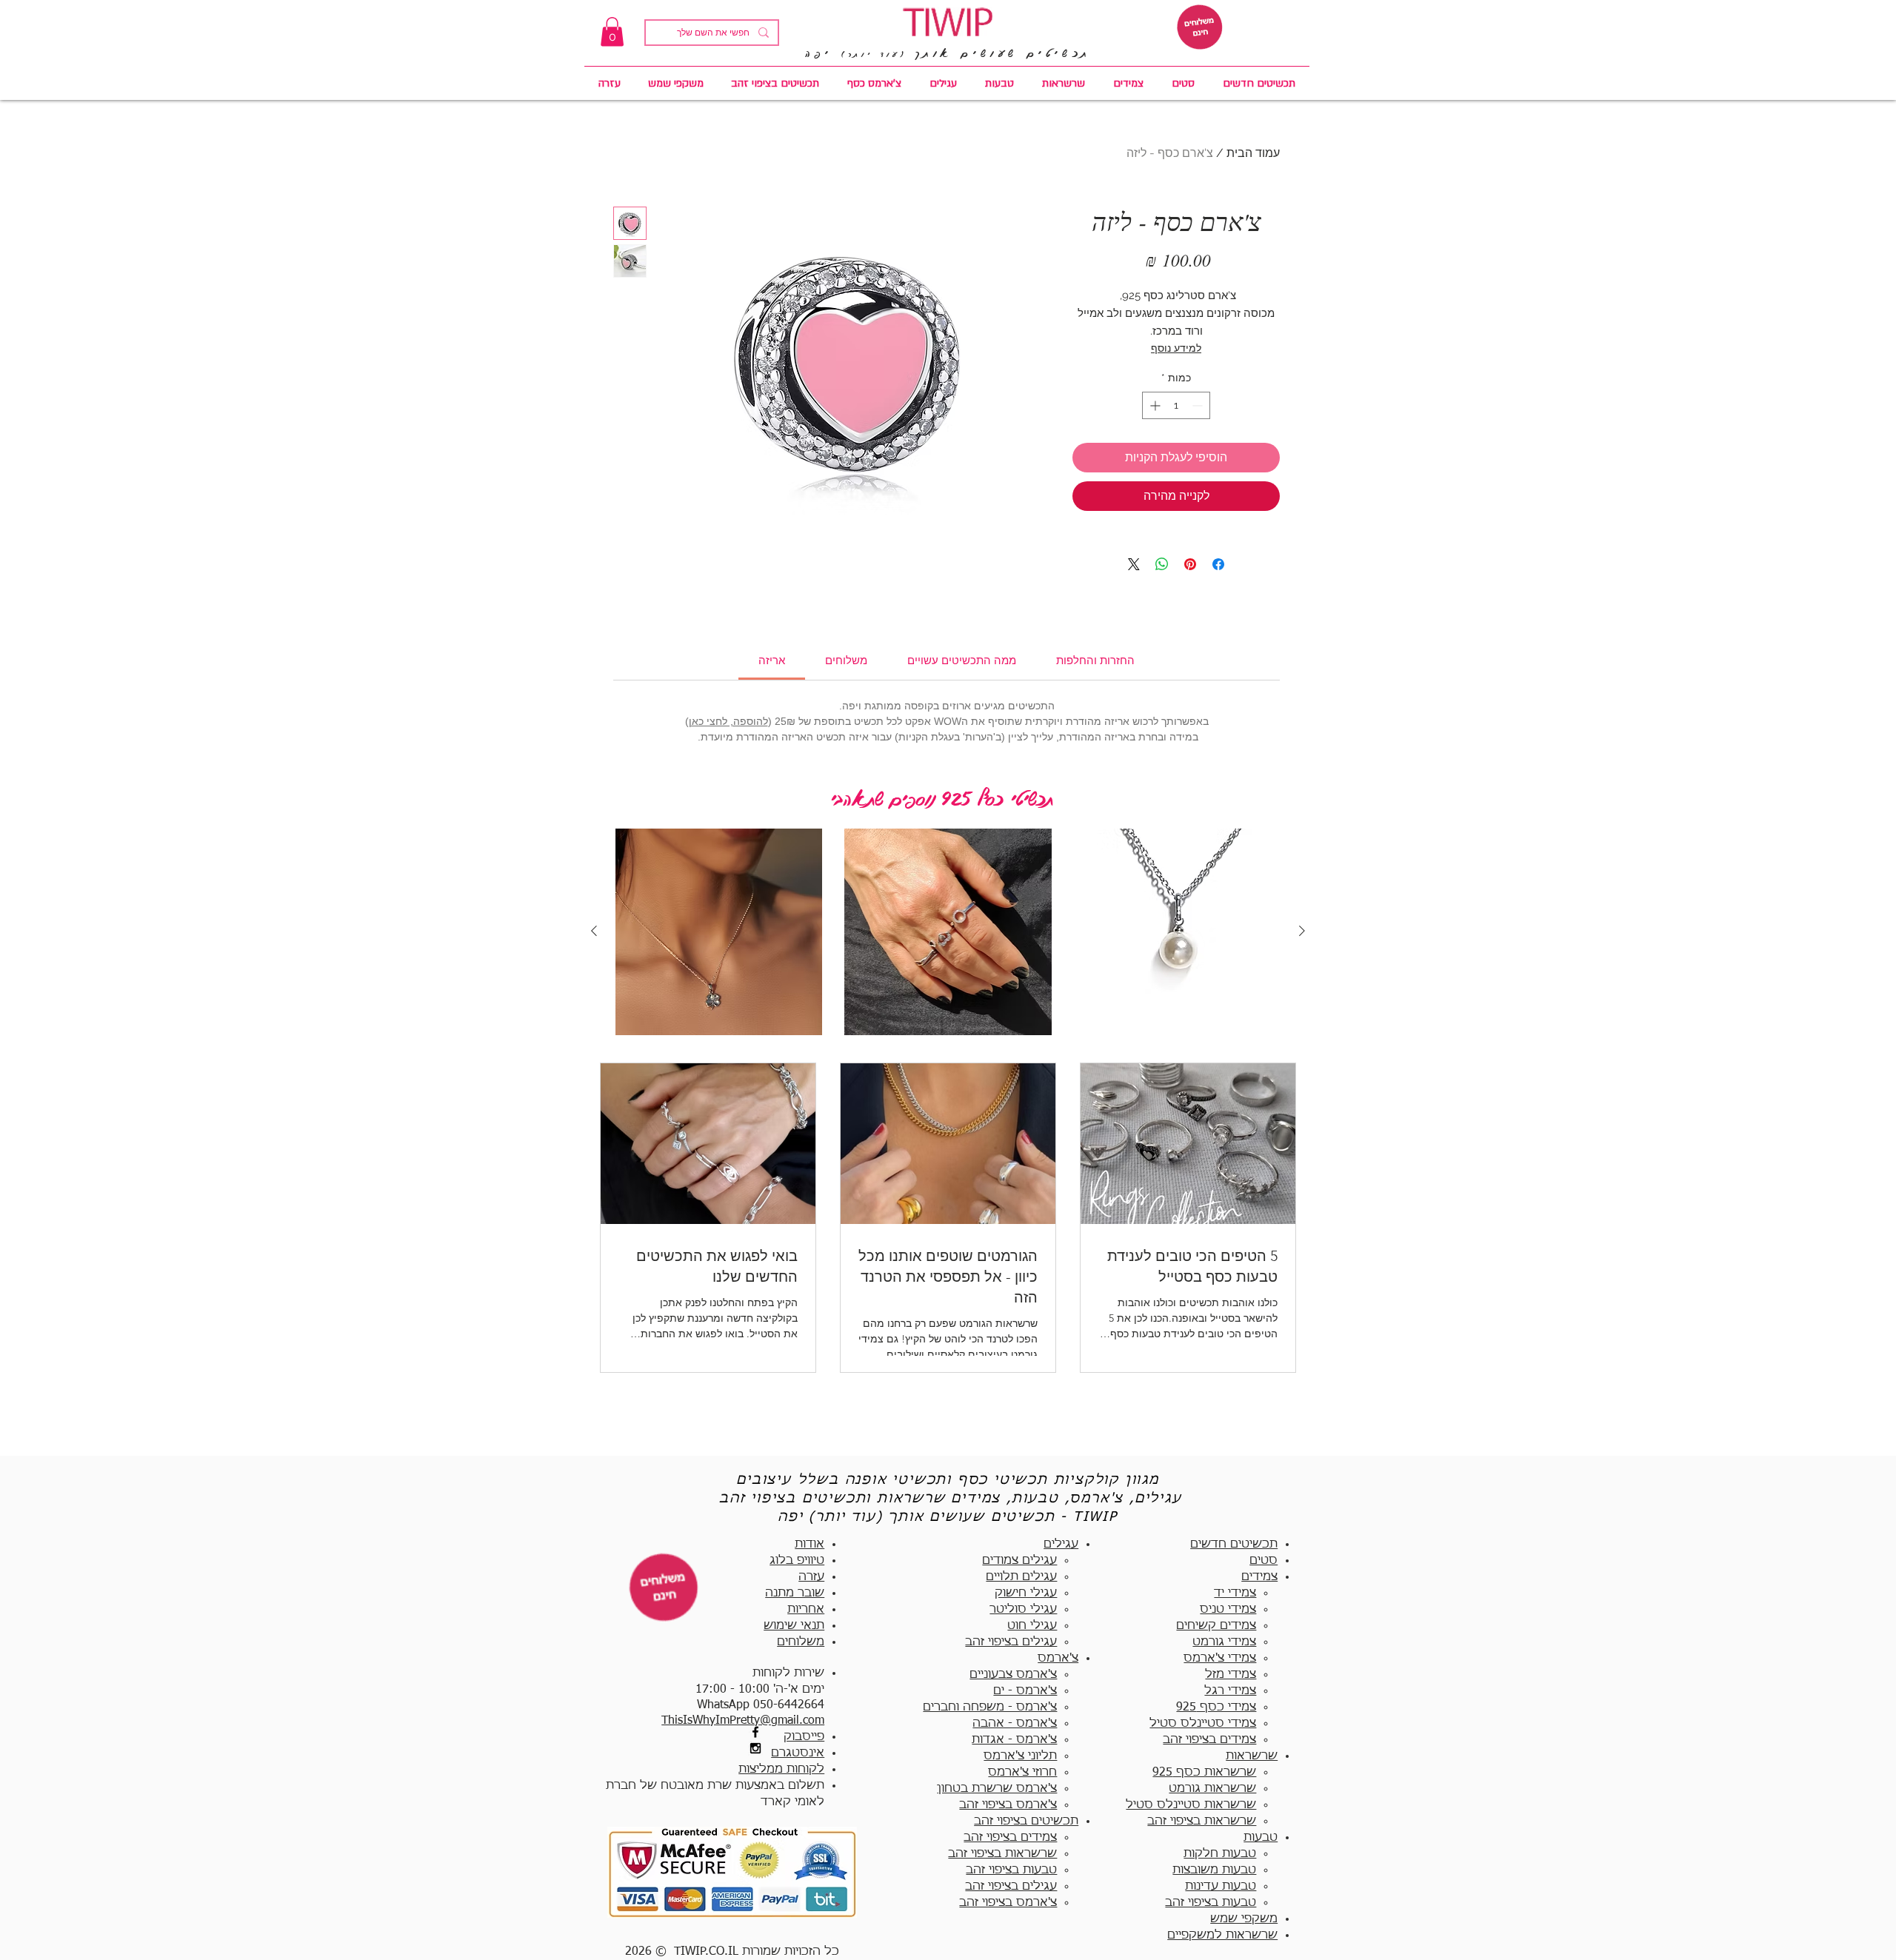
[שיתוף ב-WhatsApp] (1162, 564)
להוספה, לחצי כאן (728, 721)
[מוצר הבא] (594, 931)
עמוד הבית (1253, 153)
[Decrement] (1199, 405)
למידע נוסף (1176, 348)
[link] (612, 31)
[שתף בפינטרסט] (1190, 564)
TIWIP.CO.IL (706, 1952)
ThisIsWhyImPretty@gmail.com (743, 1721)
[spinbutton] (1176, 405)
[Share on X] (1134, 564)
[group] (948, 932)
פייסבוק (804, 1737)
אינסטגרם (798, 1753)
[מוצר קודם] (1302, 931)
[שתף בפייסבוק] (1218, 564)
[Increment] (1154, 405)
